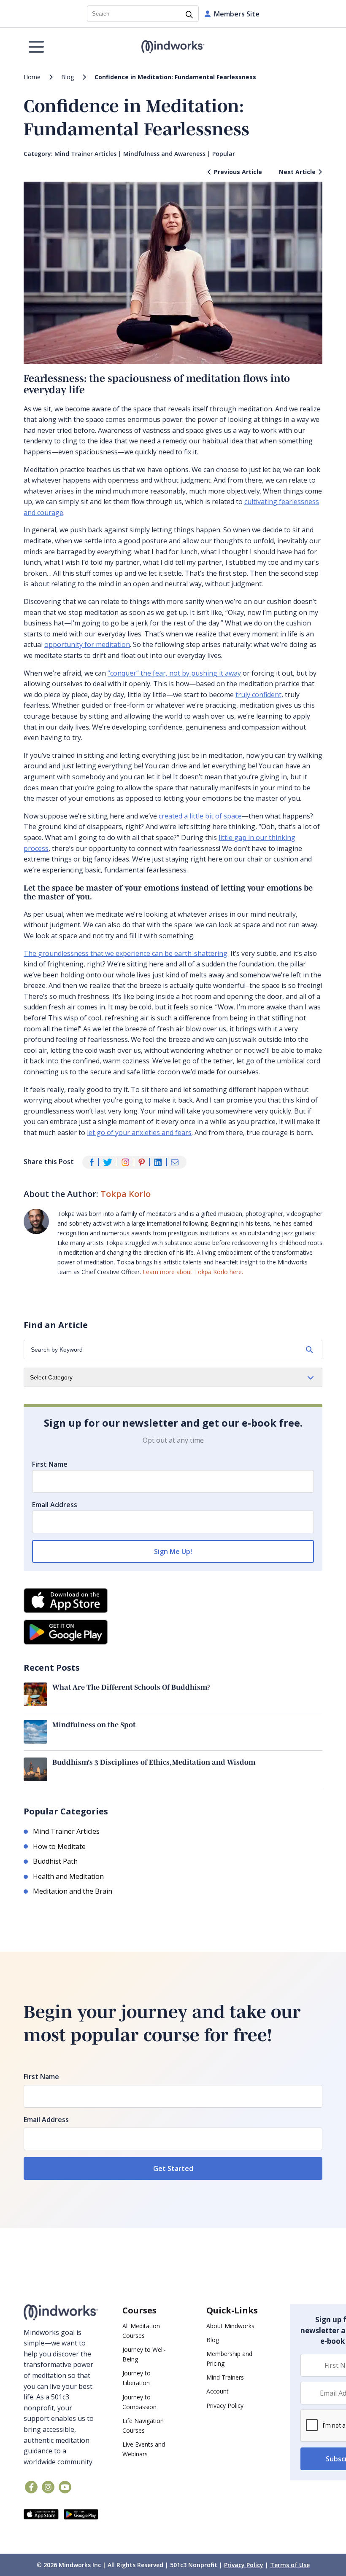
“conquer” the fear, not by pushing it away (174, 673)
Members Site (237, 14)
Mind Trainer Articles (85, 154)
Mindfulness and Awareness (164, 154)
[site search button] (189, 15)
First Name (50, 1464)
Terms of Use (290, 2565)
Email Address (55, 1505)
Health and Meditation (68, 1876)
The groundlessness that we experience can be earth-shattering (126, 953)
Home (32, 77)
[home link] (61, 2312)
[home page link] (173, 47)
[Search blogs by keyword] (309, 1350)
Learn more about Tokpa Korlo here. (193, 1272)
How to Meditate (59, 1846)
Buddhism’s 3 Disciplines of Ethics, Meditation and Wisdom (154, 1762)
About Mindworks (230, 2326)
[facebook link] (31, 2487)
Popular (224, 154)
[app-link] (41, 2515)
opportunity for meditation (87, 644)
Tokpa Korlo (126, 1194)
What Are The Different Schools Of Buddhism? (131, 1687)
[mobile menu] (36, 47)
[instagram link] (48, 2487)
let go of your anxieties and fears (139, 1132)
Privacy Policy (225, 2406)
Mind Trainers (225, 2378)
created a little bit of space (200, 816)
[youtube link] (65, 2487)
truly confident (258, 695)
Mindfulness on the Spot (94, 1724)
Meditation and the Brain (73, 1891)
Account (218, 2392)
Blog (68, 77)
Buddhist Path (55, 1861)
